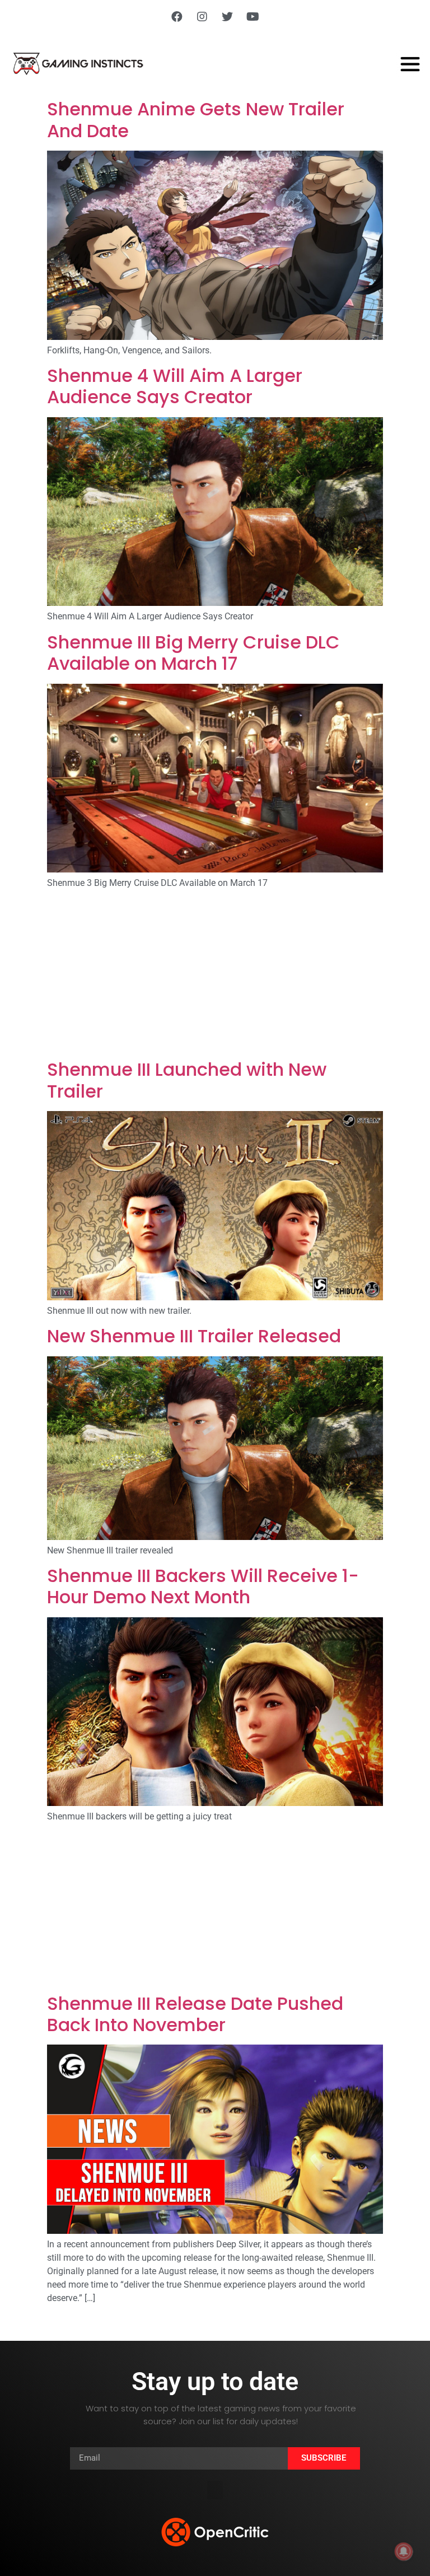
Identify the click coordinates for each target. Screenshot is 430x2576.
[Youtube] (253, 17)
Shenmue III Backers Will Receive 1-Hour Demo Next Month (203, 1586)
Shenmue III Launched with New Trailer (187, 1080)
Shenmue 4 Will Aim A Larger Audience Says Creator (175, 386)
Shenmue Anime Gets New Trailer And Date (196, 120)
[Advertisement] (215, 976)
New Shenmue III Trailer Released (194, 1336)
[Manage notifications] (404, 2551)
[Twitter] (227, 17)
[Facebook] (177, 17)
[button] (215, 2490)
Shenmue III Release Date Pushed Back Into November (195, 2014)
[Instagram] (202, 17)
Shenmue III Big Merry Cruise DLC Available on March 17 (193, 653)
